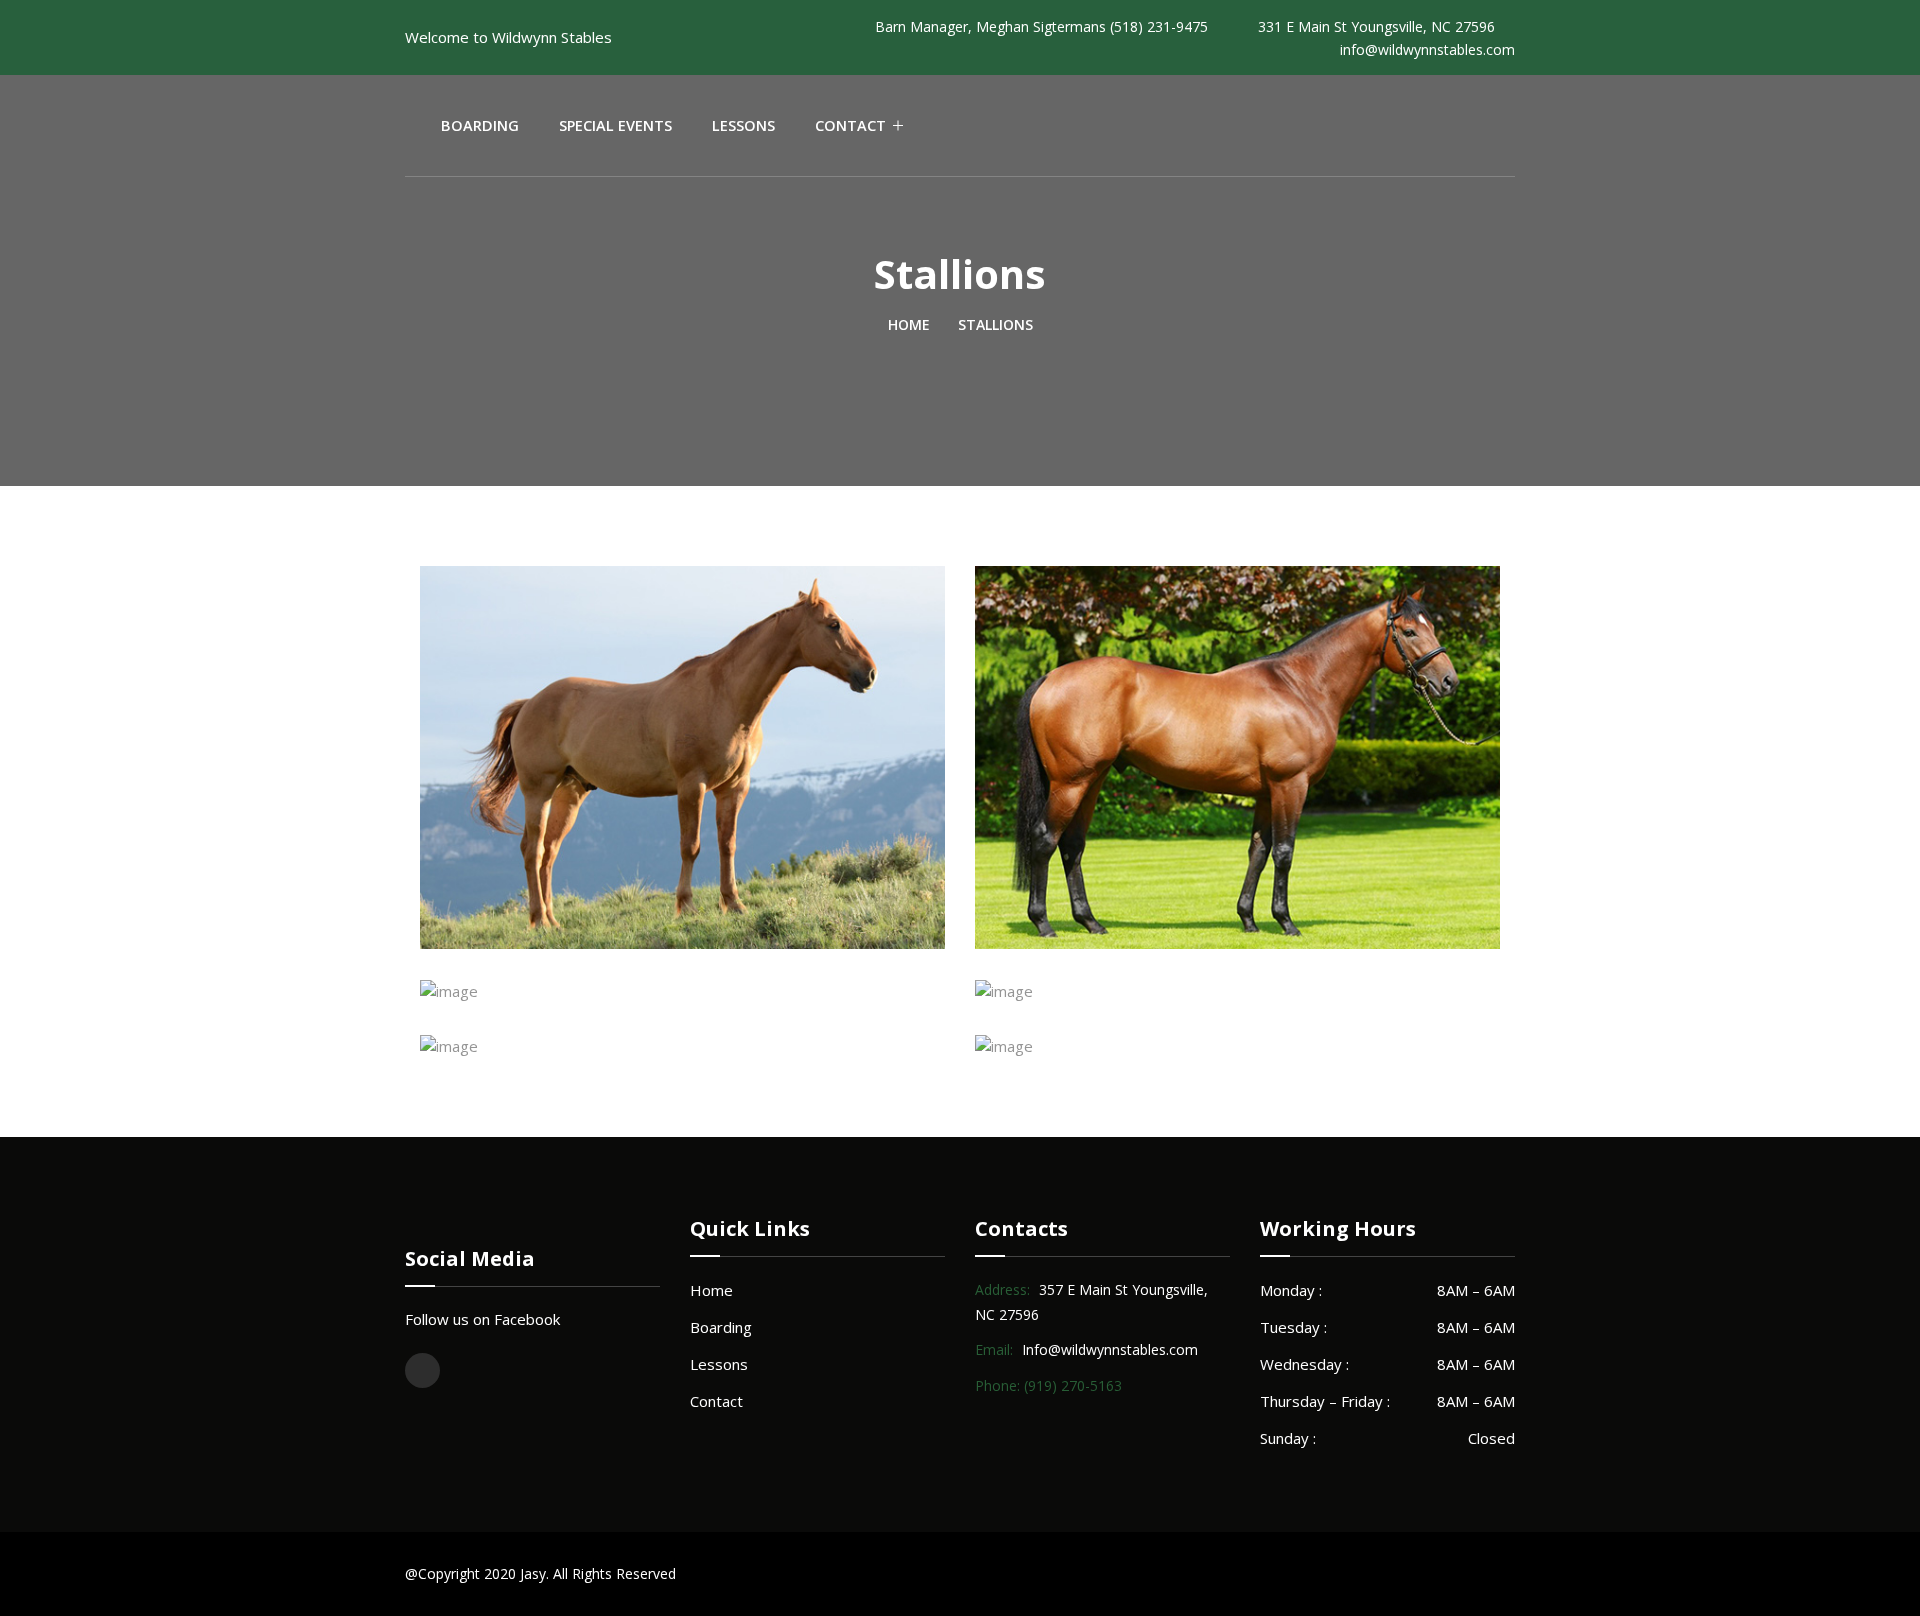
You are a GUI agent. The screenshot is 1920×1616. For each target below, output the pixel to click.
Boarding (480, 125)
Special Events (615, 125)
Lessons (743, 125)
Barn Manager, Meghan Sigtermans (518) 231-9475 (1041, 26)
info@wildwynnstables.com (1427, 49)
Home (909, 324)
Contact (850, 125)
